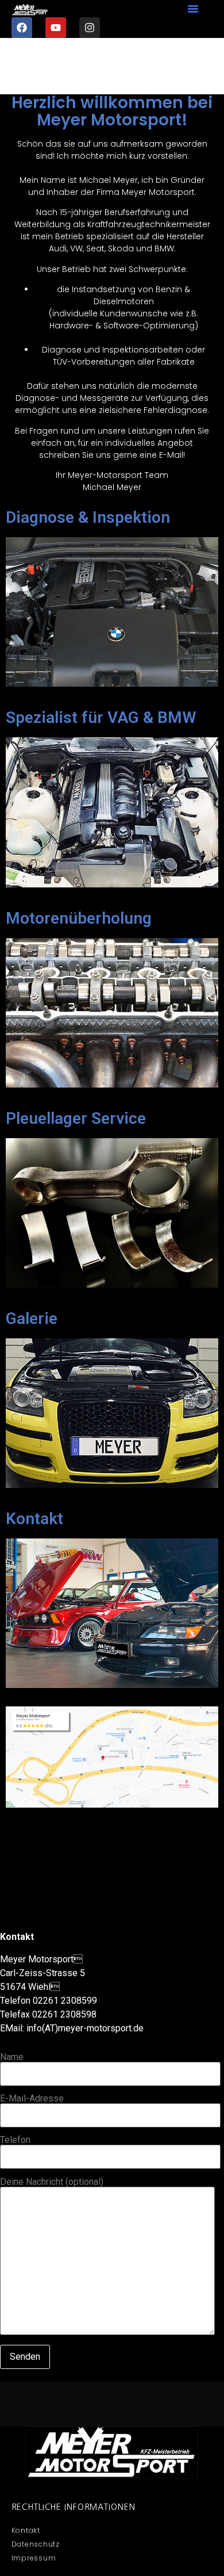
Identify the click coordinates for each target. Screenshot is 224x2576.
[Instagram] (90, 28)
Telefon (15, 2140)
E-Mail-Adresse (32, 2099)
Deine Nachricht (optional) (52, 2182)
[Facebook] (22, 28)
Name (12, 2058)
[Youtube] (56, 28)
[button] (193, 9)
